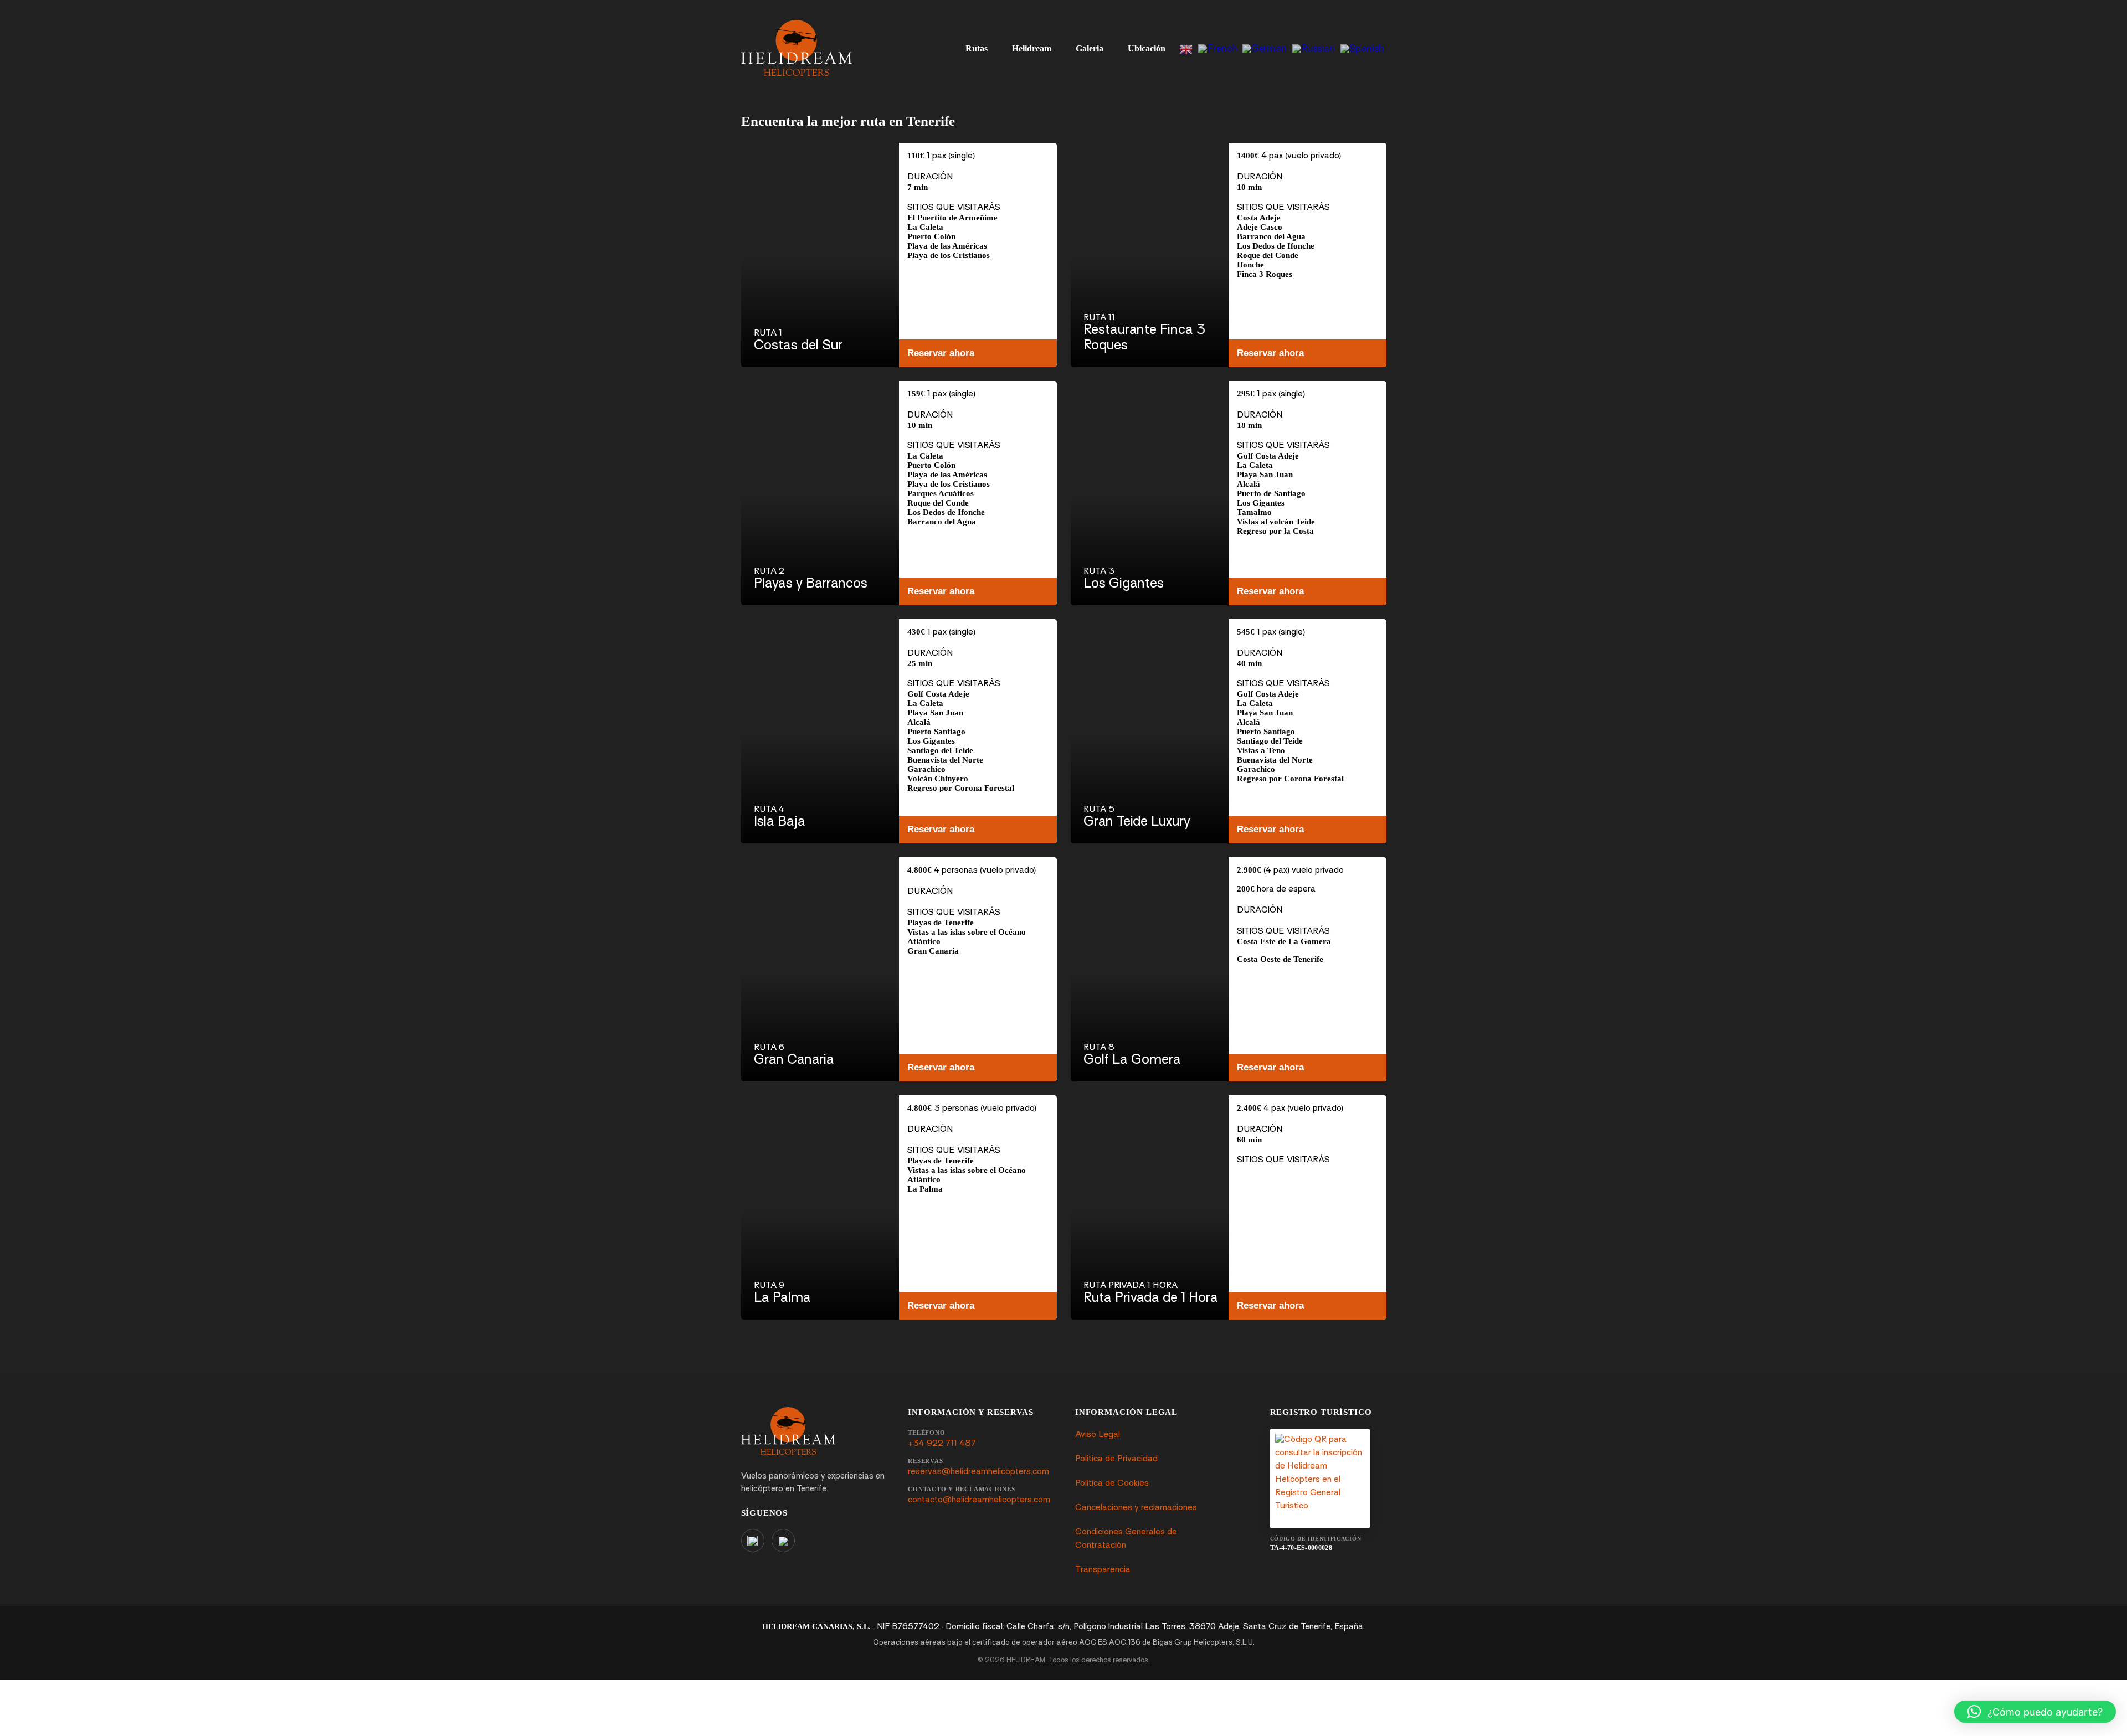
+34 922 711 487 (942, 1444)
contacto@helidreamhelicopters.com (979, 1500)
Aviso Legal (1098, 1435)
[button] (2035, 1712)
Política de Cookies (1112, 1484)
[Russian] (1314, 48)
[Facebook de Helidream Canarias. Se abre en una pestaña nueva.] (783, 1541)
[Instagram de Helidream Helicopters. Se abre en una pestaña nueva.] (753, 1541)
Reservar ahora (941, 353)
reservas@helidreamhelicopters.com (978, 1472)
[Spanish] (1362, 48)
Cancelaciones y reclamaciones (1136, 1508)
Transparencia (1103, 1570)
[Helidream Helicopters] (788, 1431)
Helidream (1032, 48)
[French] (1217, 48)
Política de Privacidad (1116, 1459)
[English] (1186, 48)
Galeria (1090, 48)
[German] (1265, 48)
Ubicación (1147, 48)
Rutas (977, 48)
